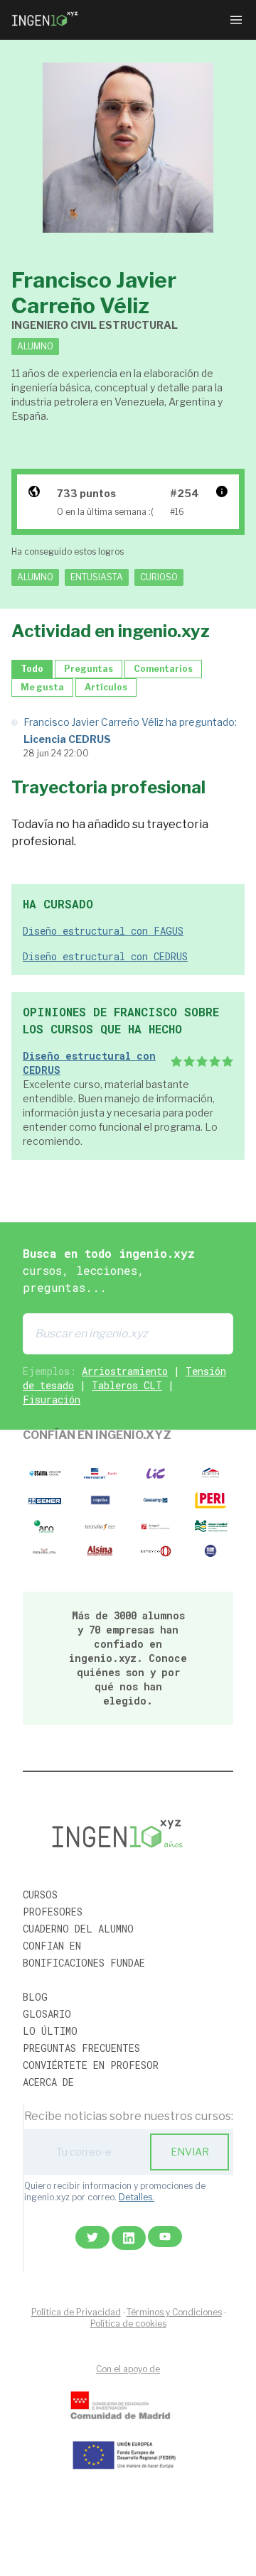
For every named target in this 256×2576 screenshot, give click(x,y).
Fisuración (52, 1400)
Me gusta (42, 687)
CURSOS (40, 1895)
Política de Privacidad (76, 2312)
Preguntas (89, 669)
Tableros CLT (127, 1385)
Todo (32, 669)
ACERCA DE (48, 2082)
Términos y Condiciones (174, 2312)
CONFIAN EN (52, 1946)
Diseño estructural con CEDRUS (105, 956)
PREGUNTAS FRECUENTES (81, 2048)
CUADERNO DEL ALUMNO (78, 1929)
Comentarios (163, 669)
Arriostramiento (125, 1371)
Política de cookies (128, 2324)
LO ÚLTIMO (50, 2031)
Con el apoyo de (128, 2369)
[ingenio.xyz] (46, 20)
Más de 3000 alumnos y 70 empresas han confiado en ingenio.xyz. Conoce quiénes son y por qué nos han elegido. (128, 1658)
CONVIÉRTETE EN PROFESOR (91, 2065)
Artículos (106, 687)
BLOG (35, 1997)
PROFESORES (53, 1912)
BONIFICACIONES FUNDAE (84, 1963)
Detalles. (137, 2197)
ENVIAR (190, 2152)
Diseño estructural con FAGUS (103, 931)
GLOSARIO (47, 2014)
